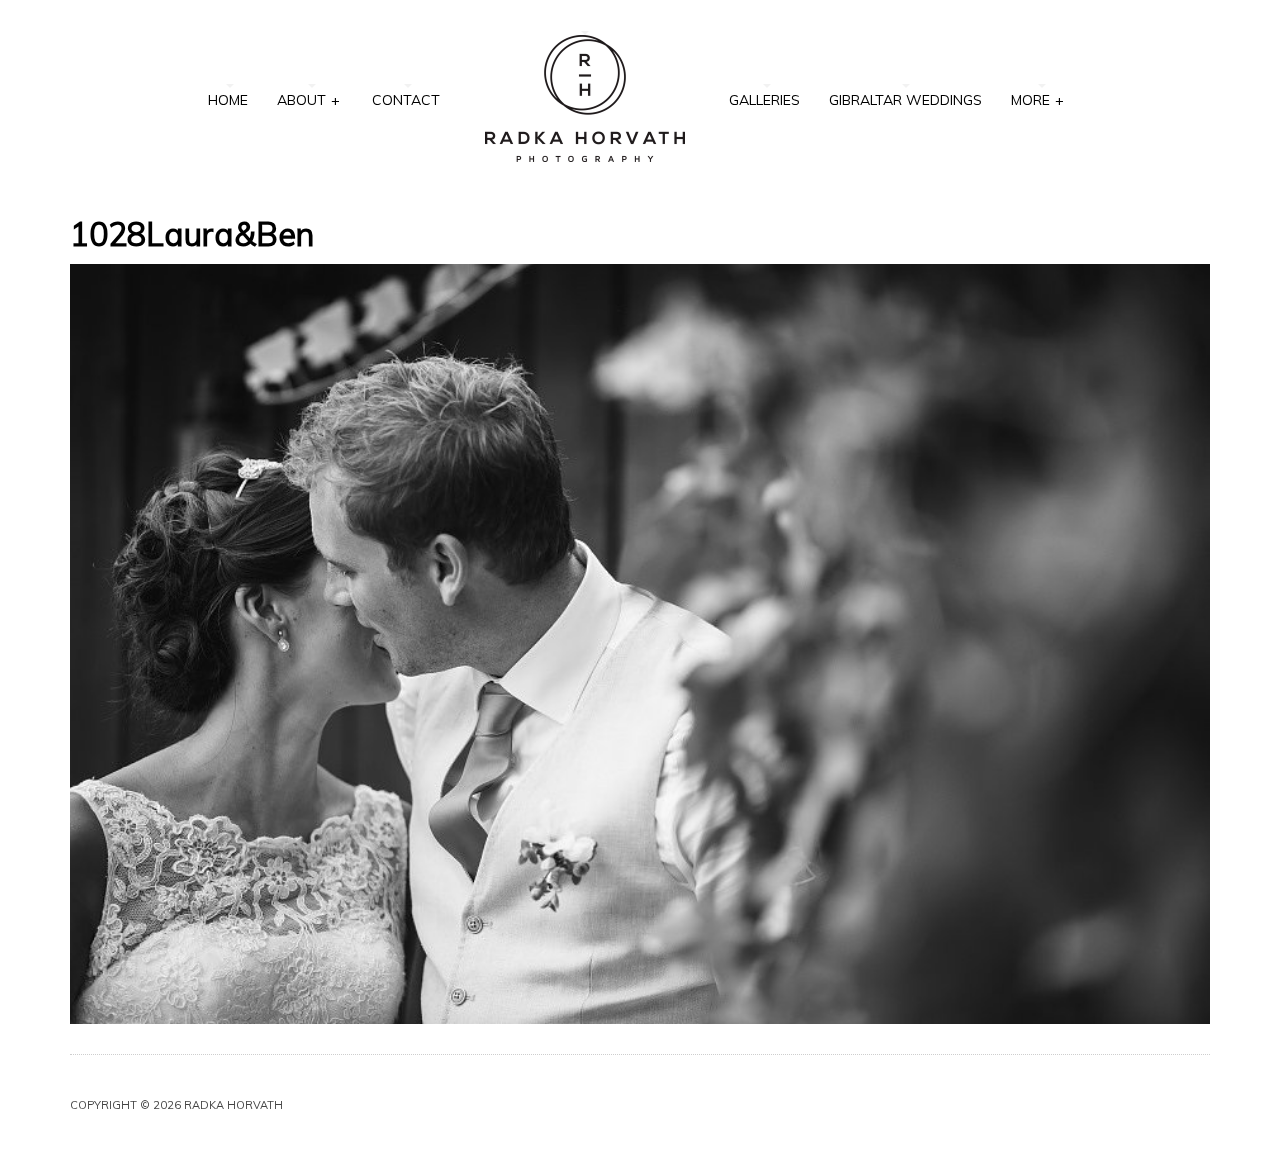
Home (228, 100)
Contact (406, 100)
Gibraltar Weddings (905, 100)
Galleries (764, 100)
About (308, 100)
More (1037, 100)
